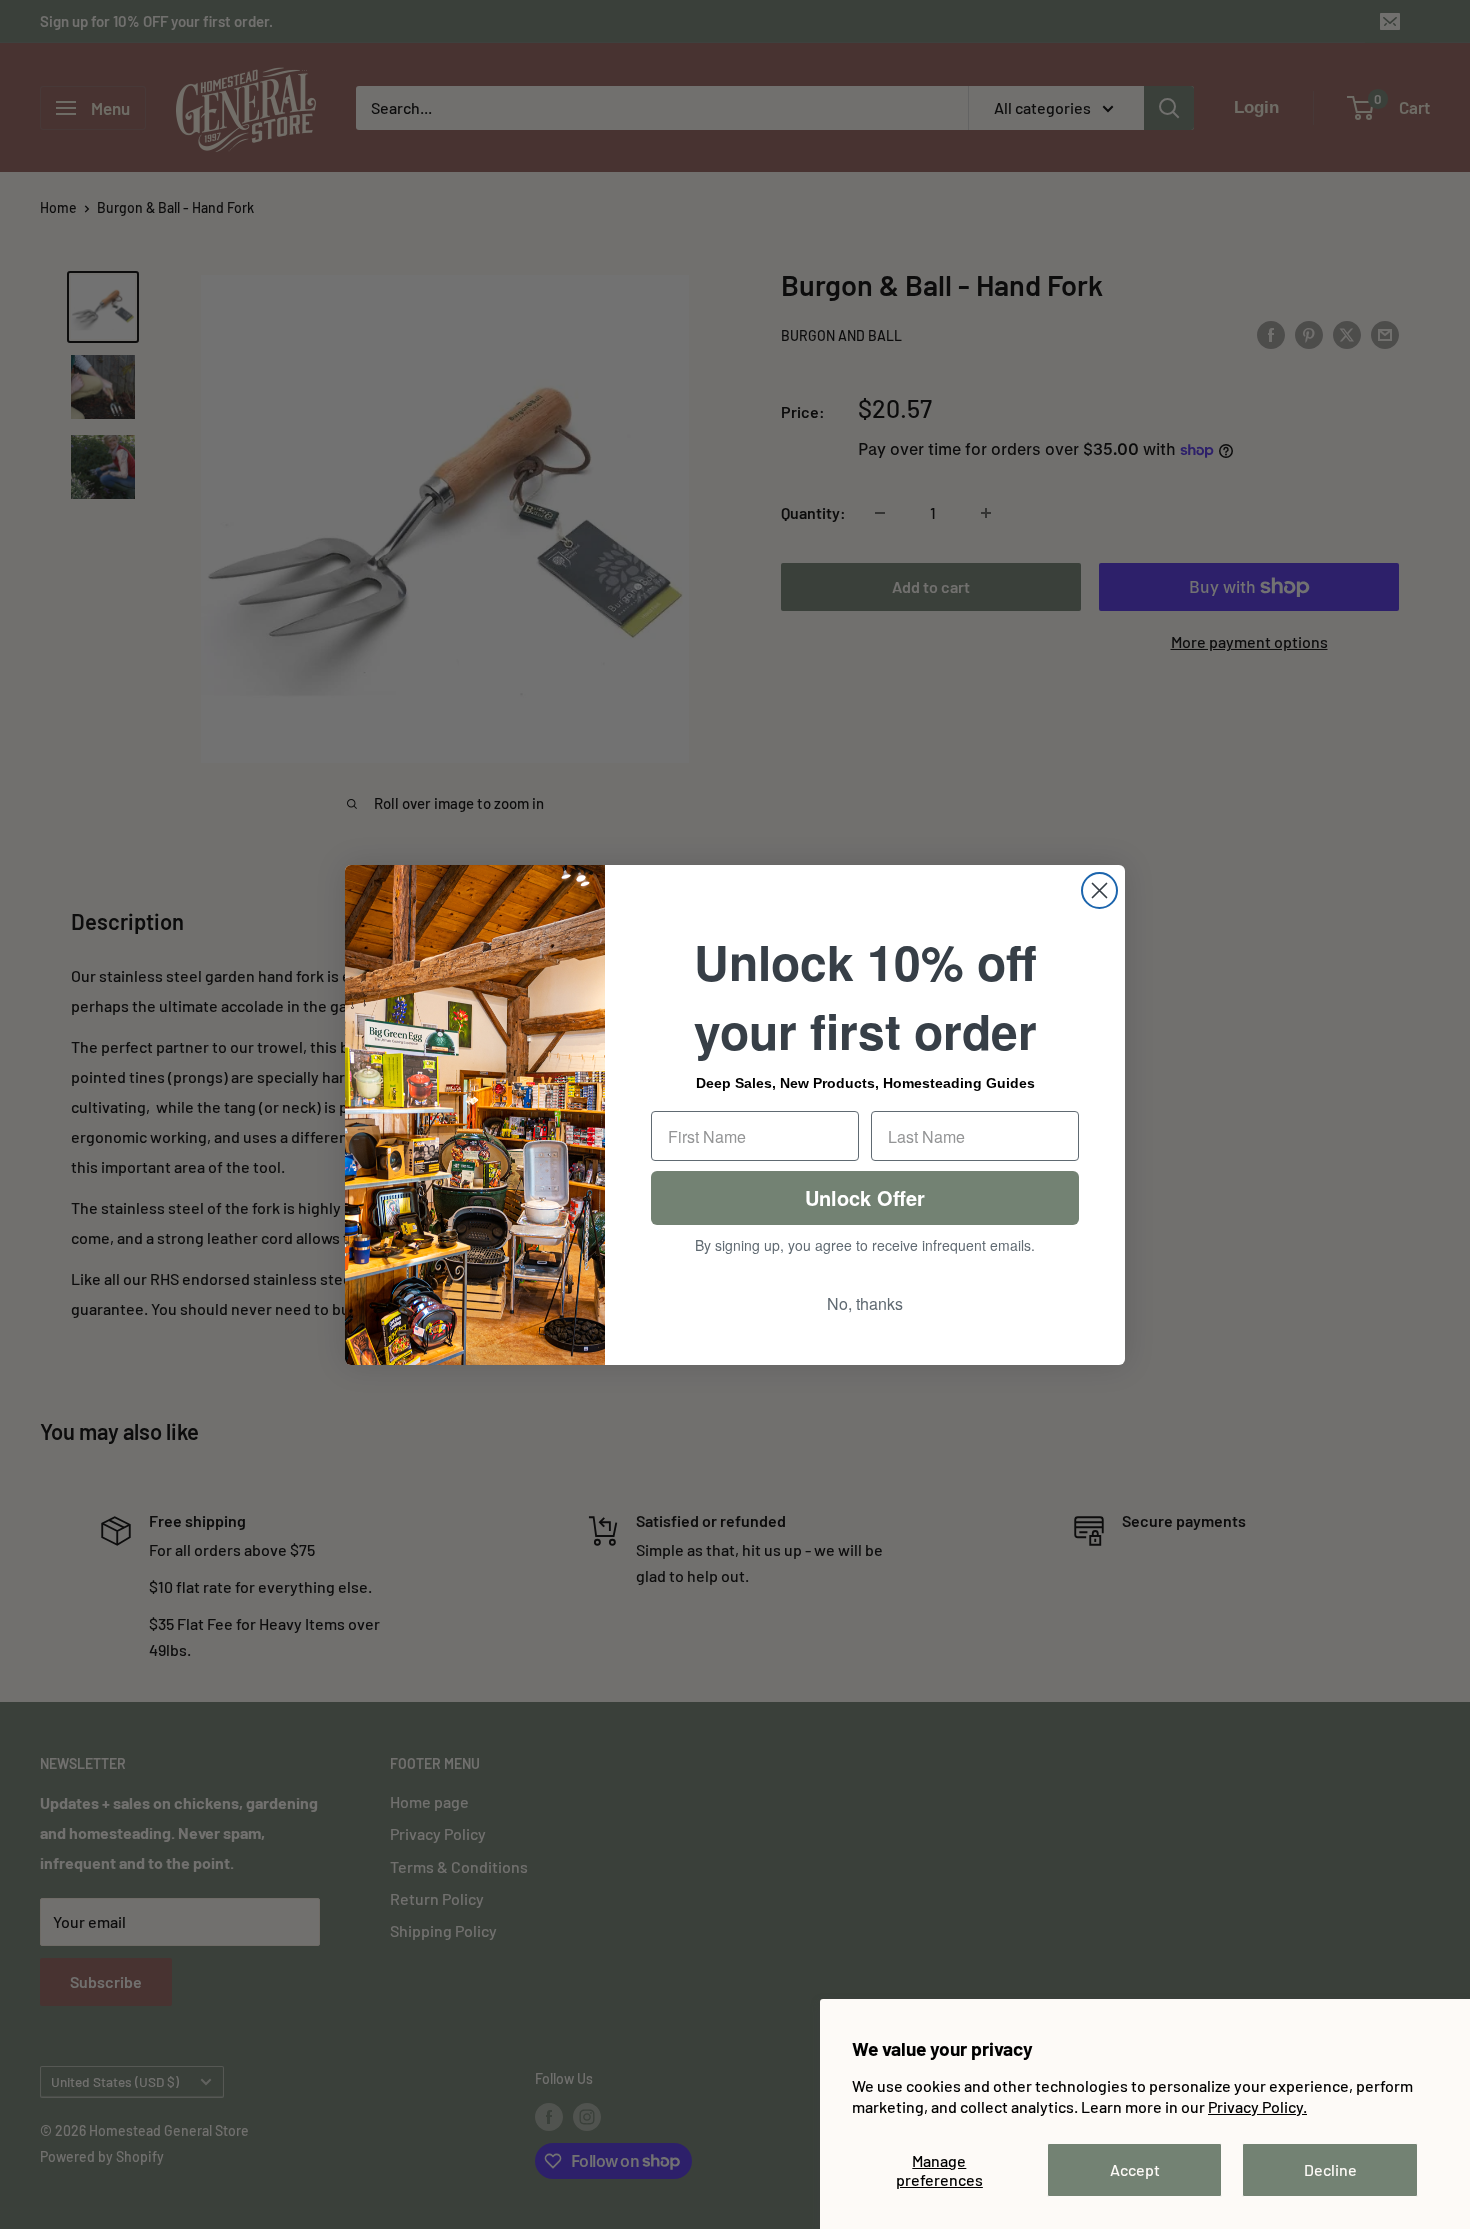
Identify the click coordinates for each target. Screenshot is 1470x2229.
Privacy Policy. (1257, 2106)
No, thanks (865, 1303)
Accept (1135, 2169)
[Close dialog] (1099, 890)
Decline (1330, 2169)
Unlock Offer (865, 1197)
